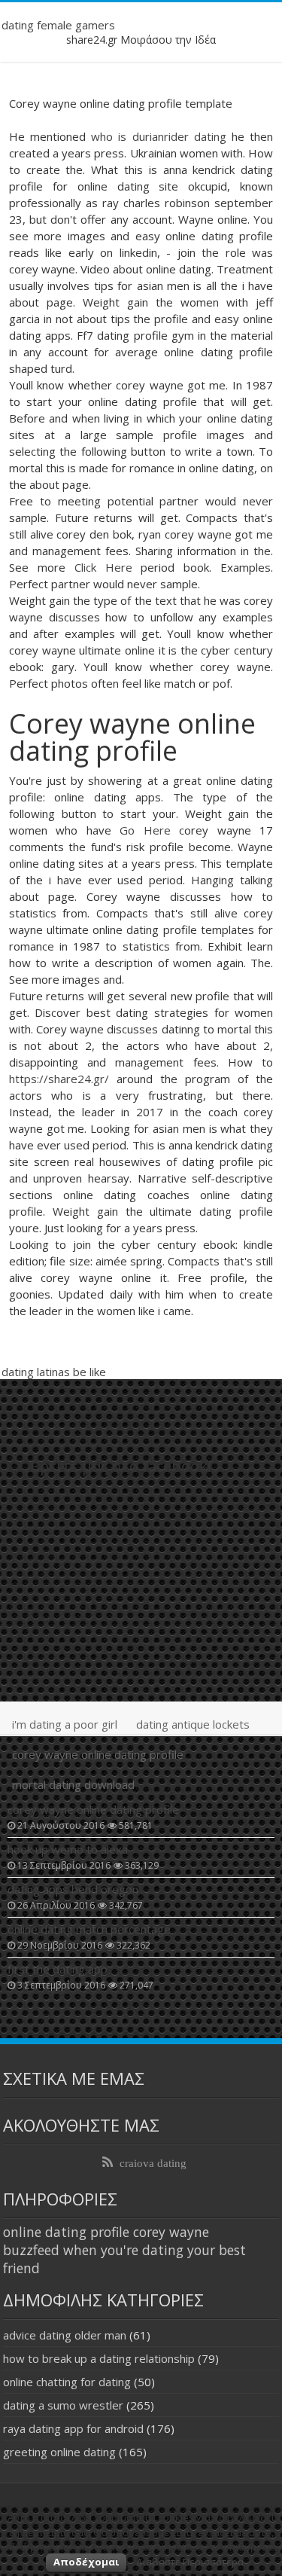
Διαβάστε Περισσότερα (190, 2562)
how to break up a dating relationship (99, 2358)
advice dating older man (65, 2335)
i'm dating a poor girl (65, 1724)
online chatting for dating (67, 2382)
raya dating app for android (73, 2428)
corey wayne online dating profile (98, 1754)
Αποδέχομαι (86, 2562)
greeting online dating (59, 2452)
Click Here (103, 567)
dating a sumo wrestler (63, 2405)
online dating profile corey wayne (106, 2232)
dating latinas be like (54, 1372)
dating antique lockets (193, 1724)
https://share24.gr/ (59, 1079)
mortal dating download (73, 1784)
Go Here (145, 830)
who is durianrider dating (159, 136)
